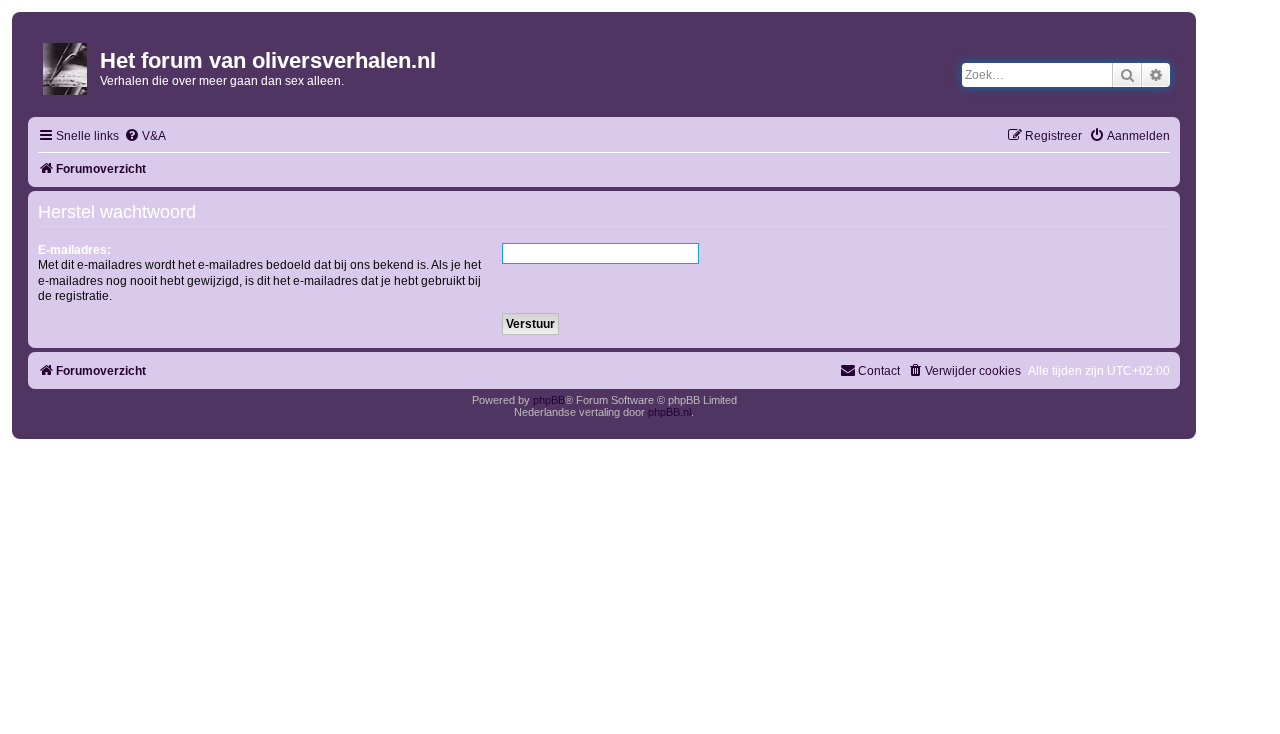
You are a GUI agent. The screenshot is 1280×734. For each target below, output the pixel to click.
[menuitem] (145, 136)
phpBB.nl (669, 412)
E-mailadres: (74, 250)
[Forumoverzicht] (66, 65)
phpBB (549, 400)
